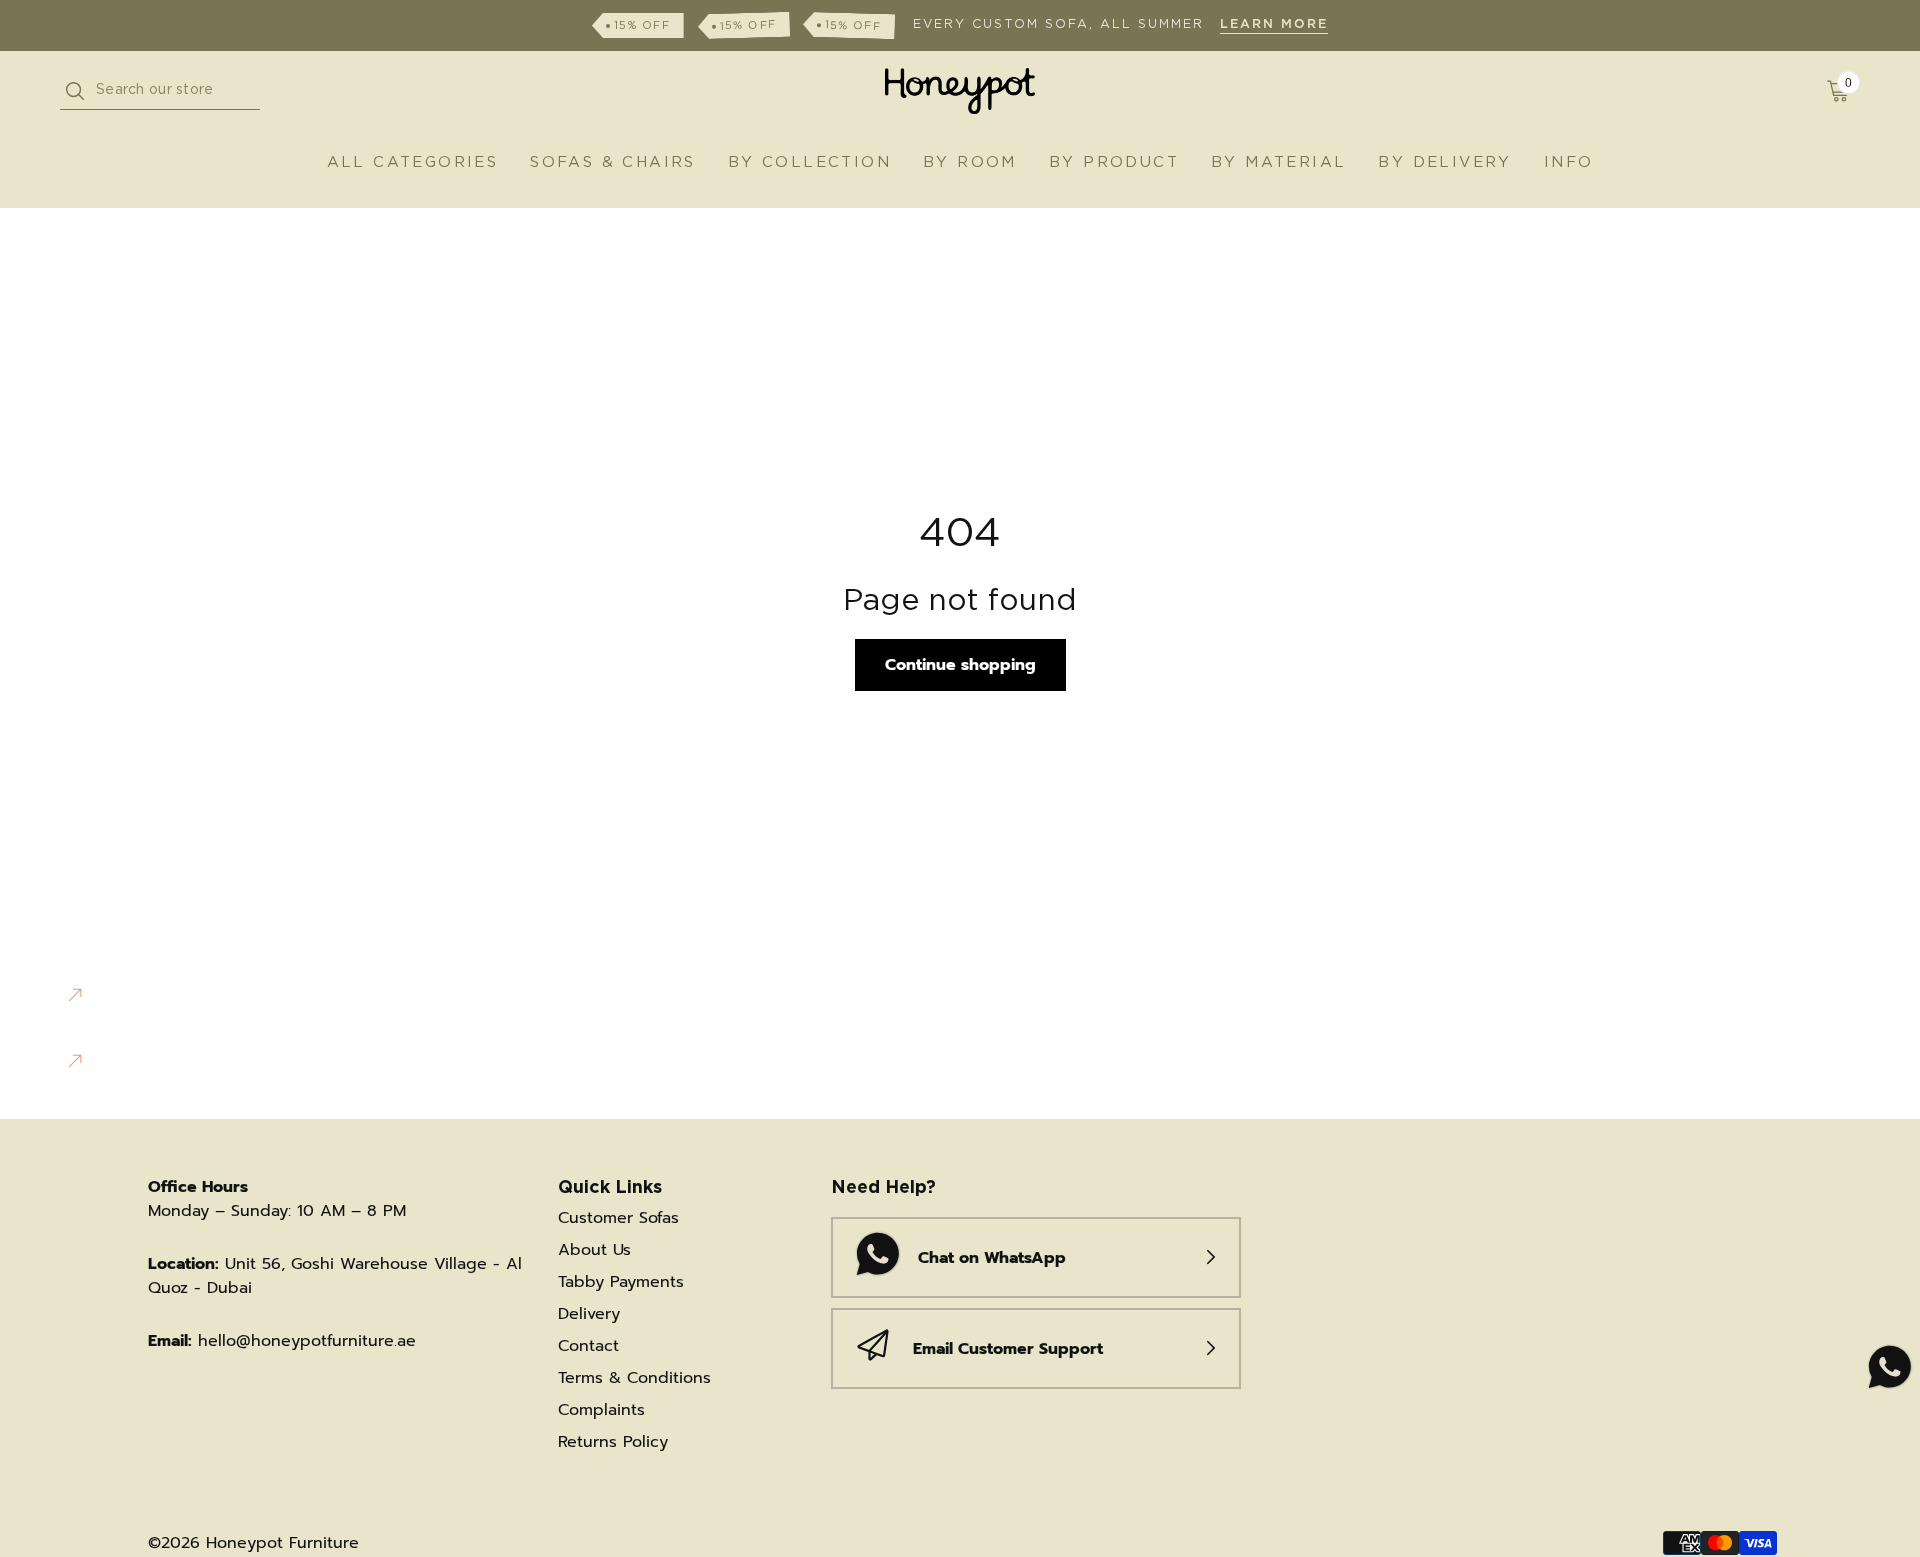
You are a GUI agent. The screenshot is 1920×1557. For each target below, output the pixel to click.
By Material (1278, 162)
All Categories (413, 162)
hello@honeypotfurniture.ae (307, 1341)
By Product (1114, 162)
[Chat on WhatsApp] (1887, 1368)
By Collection (809, 162)
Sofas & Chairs (613, 162)
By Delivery (1444, 162)
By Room (970, 162)
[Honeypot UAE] (960, 91)
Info (1569, 162)
